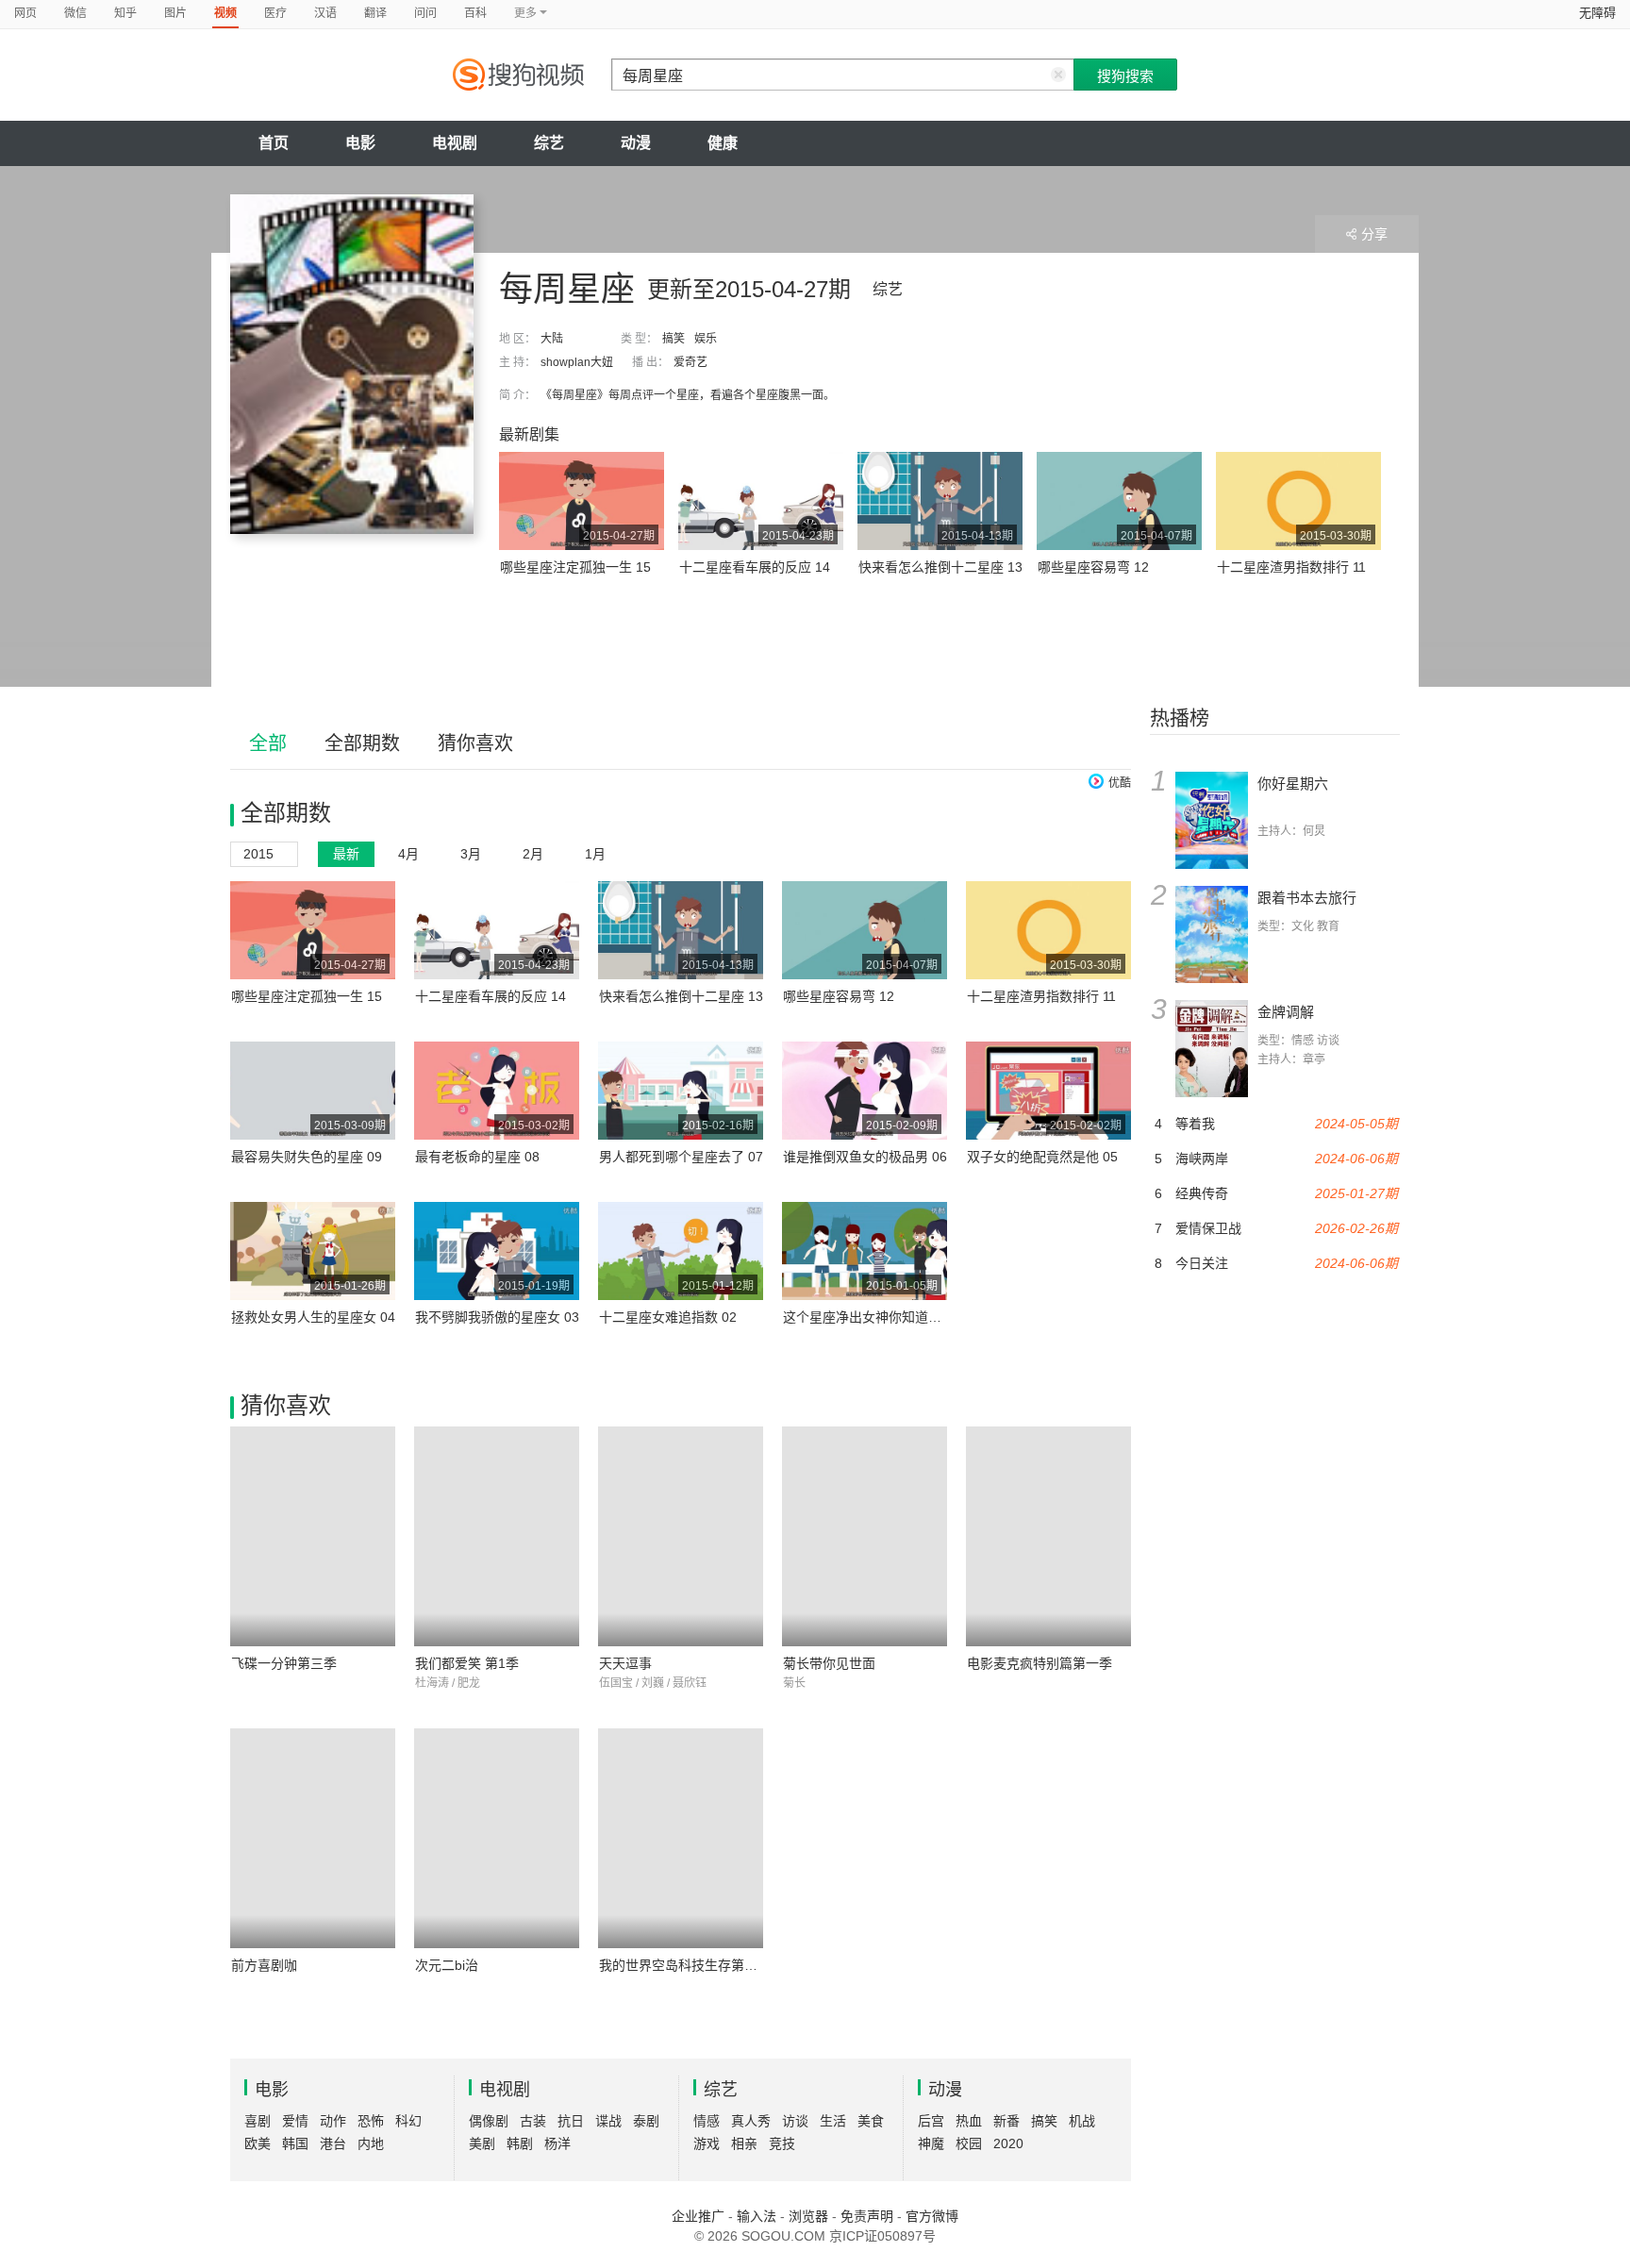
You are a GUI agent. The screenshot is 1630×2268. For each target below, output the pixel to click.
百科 (475, 13)
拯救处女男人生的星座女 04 (313, 1317)
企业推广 (698, 2216)
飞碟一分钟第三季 (284, 1663)
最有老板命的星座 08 (477, 1157)
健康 (723, 143)
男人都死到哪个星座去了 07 (681, 1157)
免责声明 (867, 2216)
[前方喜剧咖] (313, 1838)
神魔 (931, 2143)
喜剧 (258, 2121)
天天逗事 (625, 1663)
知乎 (125, 13)
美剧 (482, 2143)
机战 (1082, 2121)
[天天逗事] (681, 1536)
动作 (333, 2121)
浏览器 (808, 2216)
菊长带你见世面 (829, 1663)
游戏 (707, 2143)
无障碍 (1597, 13)
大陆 (552, 339)
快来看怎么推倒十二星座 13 (940, 567)
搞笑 (674, 339)
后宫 (931, 2121)
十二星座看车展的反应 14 (755, 567)
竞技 (782, 2143)
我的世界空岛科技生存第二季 (685, 1965)
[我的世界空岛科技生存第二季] (681, 1838)
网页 (25, 13)
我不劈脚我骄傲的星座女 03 (497, 1317)
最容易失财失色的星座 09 (307, 1157)
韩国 (295, 2143)
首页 (274, 143)
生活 (833, 2121)
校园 (969, 2143)
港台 (333, 2143)
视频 (225, 13)
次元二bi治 (447, 1965)
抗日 (571, 2121)
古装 (533, 2121)
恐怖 (371, 2121)
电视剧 (455, 143)
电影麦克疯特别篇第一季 (1040, 1663)
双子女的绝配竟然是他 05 (1042, 1157)
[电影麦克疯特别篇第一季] (1048, 1536)
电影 (360, 143)
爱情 (295, 2121)
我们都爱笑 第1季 (467, 1663)
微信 (75, 13)
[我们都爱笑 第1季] (497, 1536)
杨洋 (557, 2143)
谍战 (608, 2121)
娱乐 (706, 339)
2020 (1008, 2143)
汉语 (325, 13)
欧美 (258, 2143)
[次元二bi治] (497, 1838)
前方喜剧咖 (264, 1965)
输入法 (757, 2216)
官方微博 (932, 2216)
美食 (871, 2121)
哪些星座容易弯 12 (1093, 567)
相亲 (744, 2143)
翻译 (375, 13)
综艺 (549, 143)
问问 (425, 13)
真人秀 (751, 2121)
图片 (175, 13)
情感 (707, 2121)
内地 (371, 2143)
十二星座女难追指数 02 (668, 1317)
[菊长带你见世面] (865, 1536)
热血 (969, 2121)
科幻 (408, 2121)
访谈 (795, 2121)
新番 (1006, 2121)
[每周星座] (352, 364)
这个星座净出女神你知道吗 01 (872, 1317)
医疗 (275, 13)
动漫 (636, 143)
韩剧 (520, 2143)
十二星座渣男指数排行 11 (1291, 567)
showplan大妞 (577, 362)
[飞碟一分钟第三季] (313, 1536)
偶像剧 (489, 2121)
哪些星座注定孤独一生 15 (575, 567)
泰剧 (646, 2121)
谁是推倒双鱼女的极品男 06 (865, 1157)
